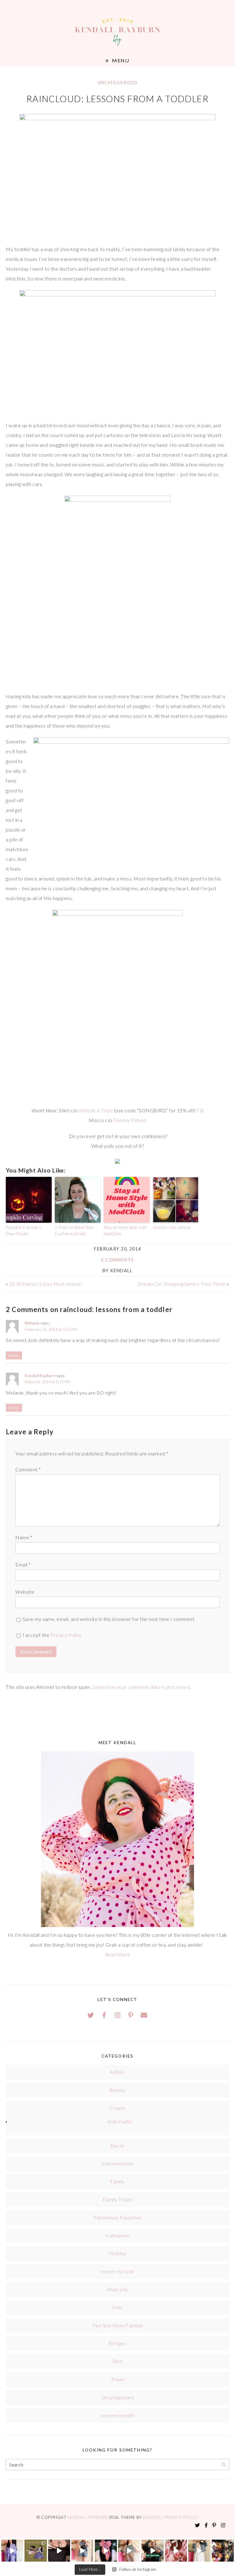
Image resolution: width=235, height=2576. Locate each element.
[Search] (224, 2465)
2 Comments (117, 1260)
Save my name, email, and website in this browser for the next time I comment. (109, 1619)
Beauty (118, 2090)
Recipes (117, 2343)
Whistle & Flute (96, 1110)
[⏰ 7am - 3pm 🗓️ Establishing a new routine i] (152, 2551)
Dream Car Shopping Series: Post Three (182, 1284)
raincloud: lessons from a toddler (118, 99)
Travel (118, 2379)
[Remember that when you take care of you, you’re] (106, 2551)
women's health (117, 2415)
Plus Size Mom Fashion (117, 2325)
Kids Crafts (120, 2121)
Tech (117, 2361)
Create (117, 2108)
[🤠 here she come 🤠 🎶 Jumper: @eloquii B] (82, 2551)
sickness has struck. (172, 1227)
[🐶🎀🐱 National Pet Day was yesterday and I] (35, 2551)
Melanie (32, 1323)
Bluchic (152, 2517)
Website (25, 1592)
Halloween (117, 2235)
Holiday (117, 2253)
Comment (28, 1469)
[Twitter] (91, 2015)
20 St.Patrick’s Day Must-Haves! (46, 1284)
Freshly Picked (130, 1120)
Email (23, 1564)
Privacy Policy (66, 1635)
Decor (117, 2146)
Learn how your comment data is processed (141, 1687)
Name (24, 1537)
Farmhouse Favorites (117, 2217)
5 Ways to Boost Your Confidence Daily (74, 1231)
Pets (117, 2307)
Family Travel (117, 2199)
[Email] (144, 2015)
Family (117, 2181)
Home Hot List (117, 2271)
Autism (117, 2072)
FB (200, 1110)
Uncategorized (118, 83)
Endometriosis (117, 2163)
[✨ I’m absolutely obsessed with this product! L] (59, 2551)
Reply (14, 1355)
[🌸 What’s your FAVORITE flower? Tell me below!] (223, 2551)
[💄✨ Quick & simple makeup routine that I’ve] (176, 2551)
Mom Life (117, 2289)
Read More (117, 1954)
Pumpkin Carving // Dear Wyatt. (24, 1231)
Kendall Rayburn (40, 1376)
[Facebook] (104, 2015)
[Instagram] (117, 2015)
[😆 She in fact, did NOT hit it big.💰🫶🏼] (199, 2551)
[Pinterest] (131, 2015)
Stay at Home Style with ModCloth (125, 1231)
